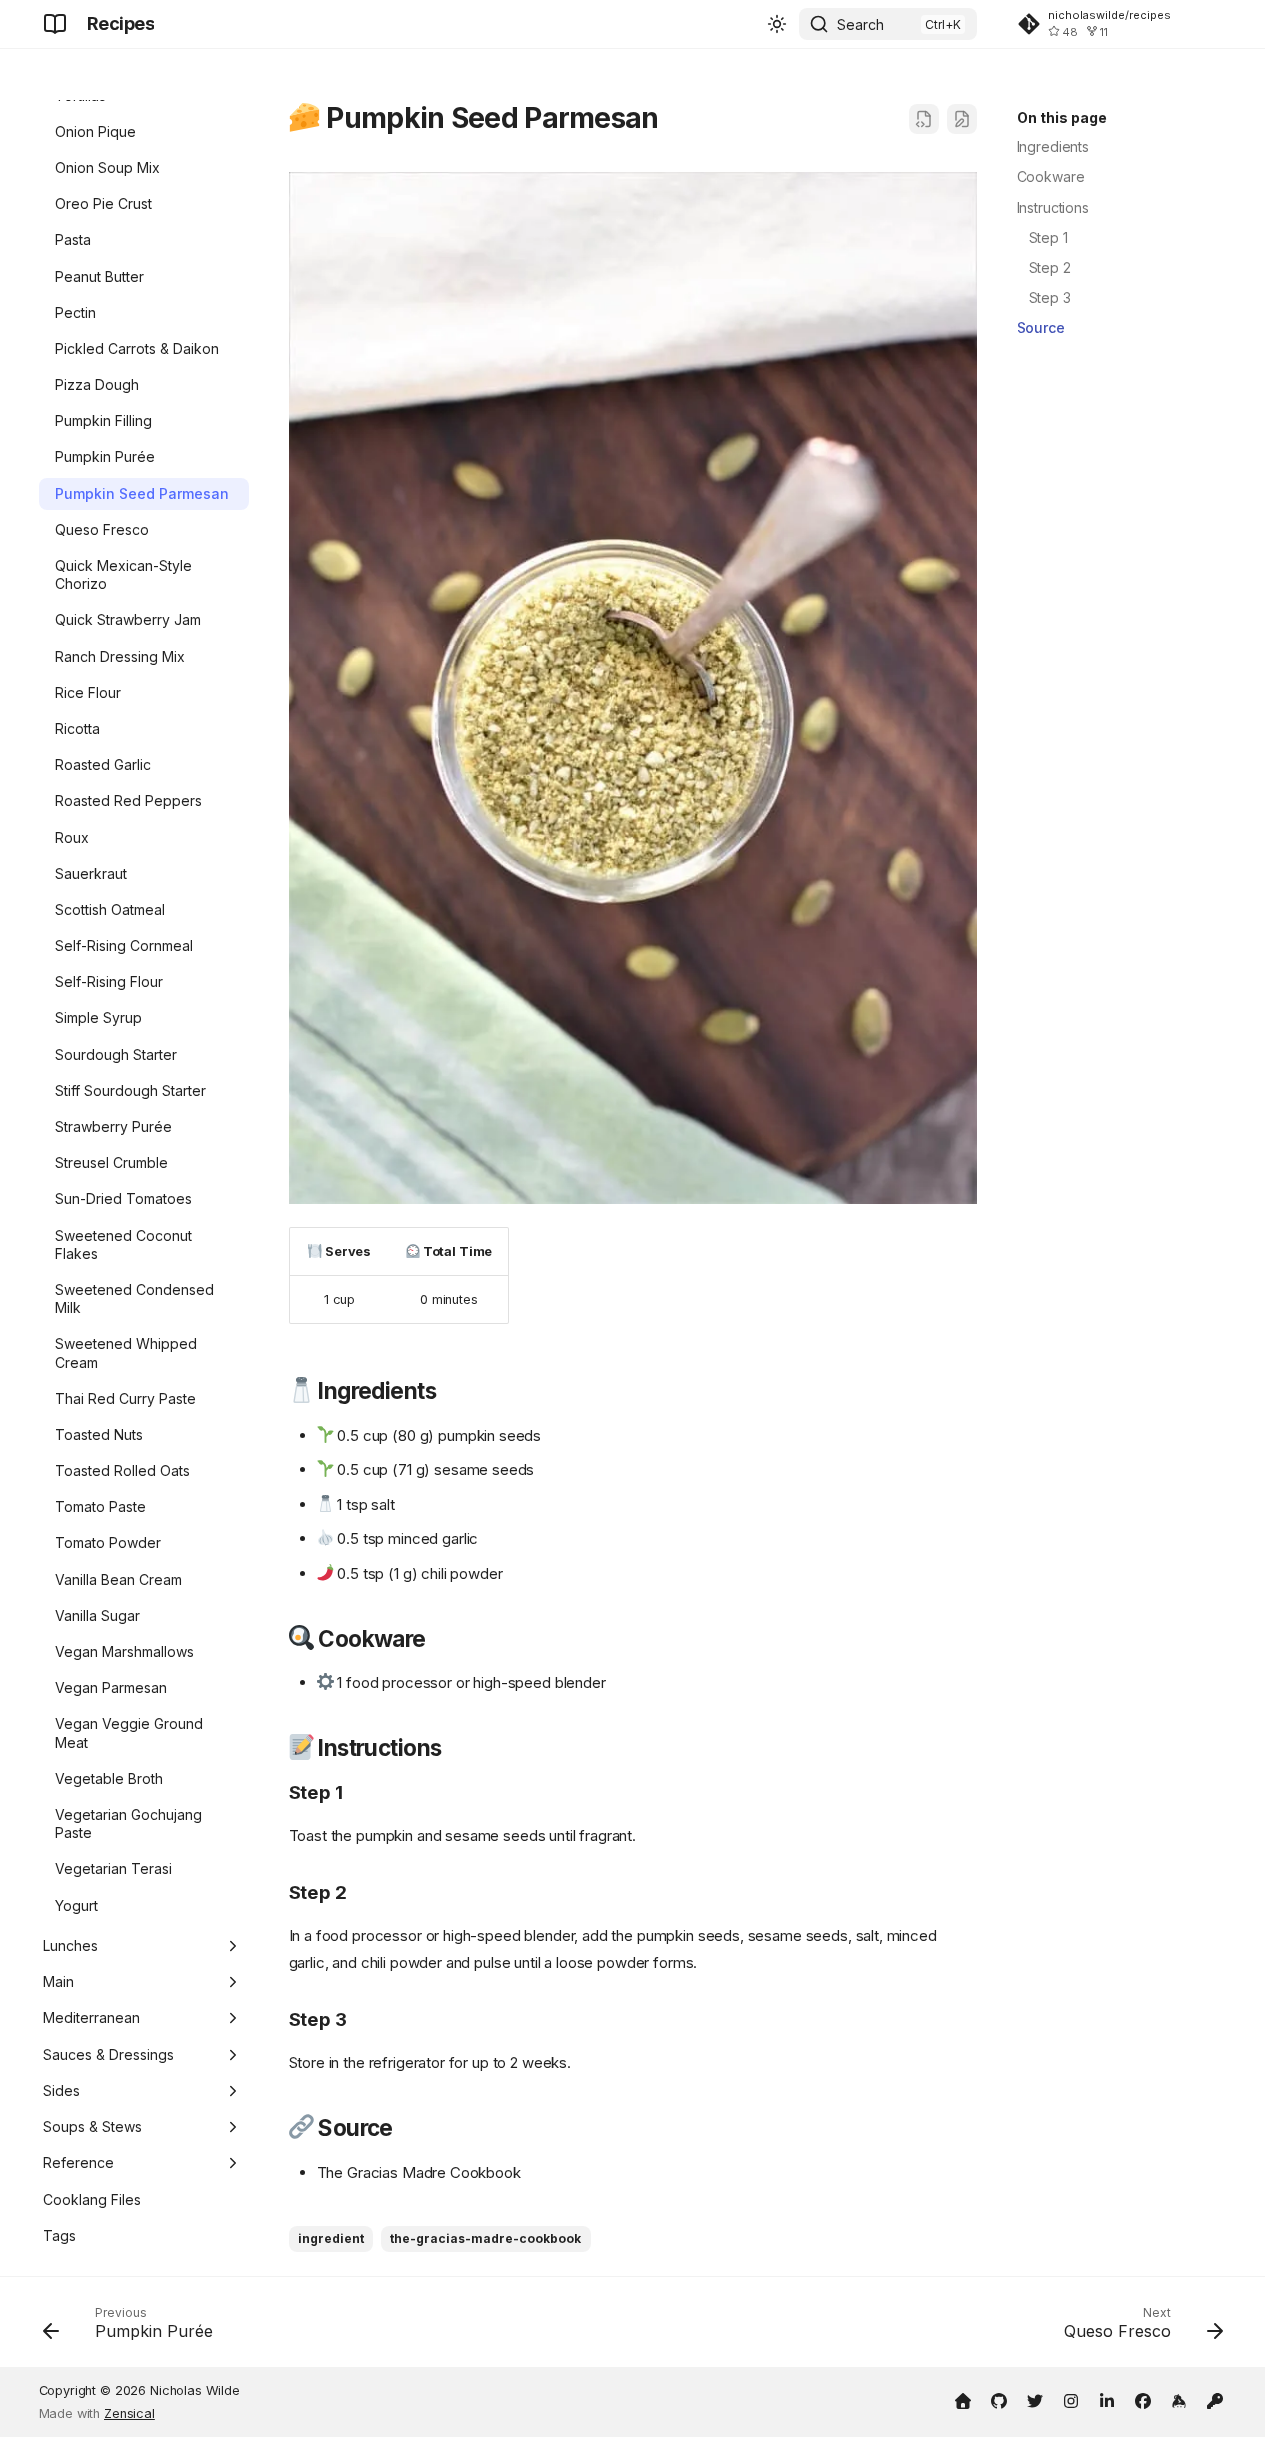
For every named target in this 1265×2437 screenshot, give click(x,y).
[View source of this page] (924, 119)
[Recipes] (55, 24)
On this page (1062, 117)
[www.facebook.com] (1143, 2399)
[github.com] (999, 2399)
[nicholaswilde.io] (963, 2399)
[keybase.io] (1179, 2399)
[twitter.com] (1035, 2399)
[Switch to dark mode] (777, 24)
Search (860, 24)
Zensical (129, 2413)
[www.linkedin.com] (1107, 2399)
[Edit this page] (962, 119)
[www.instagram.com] (1071, 2399)
